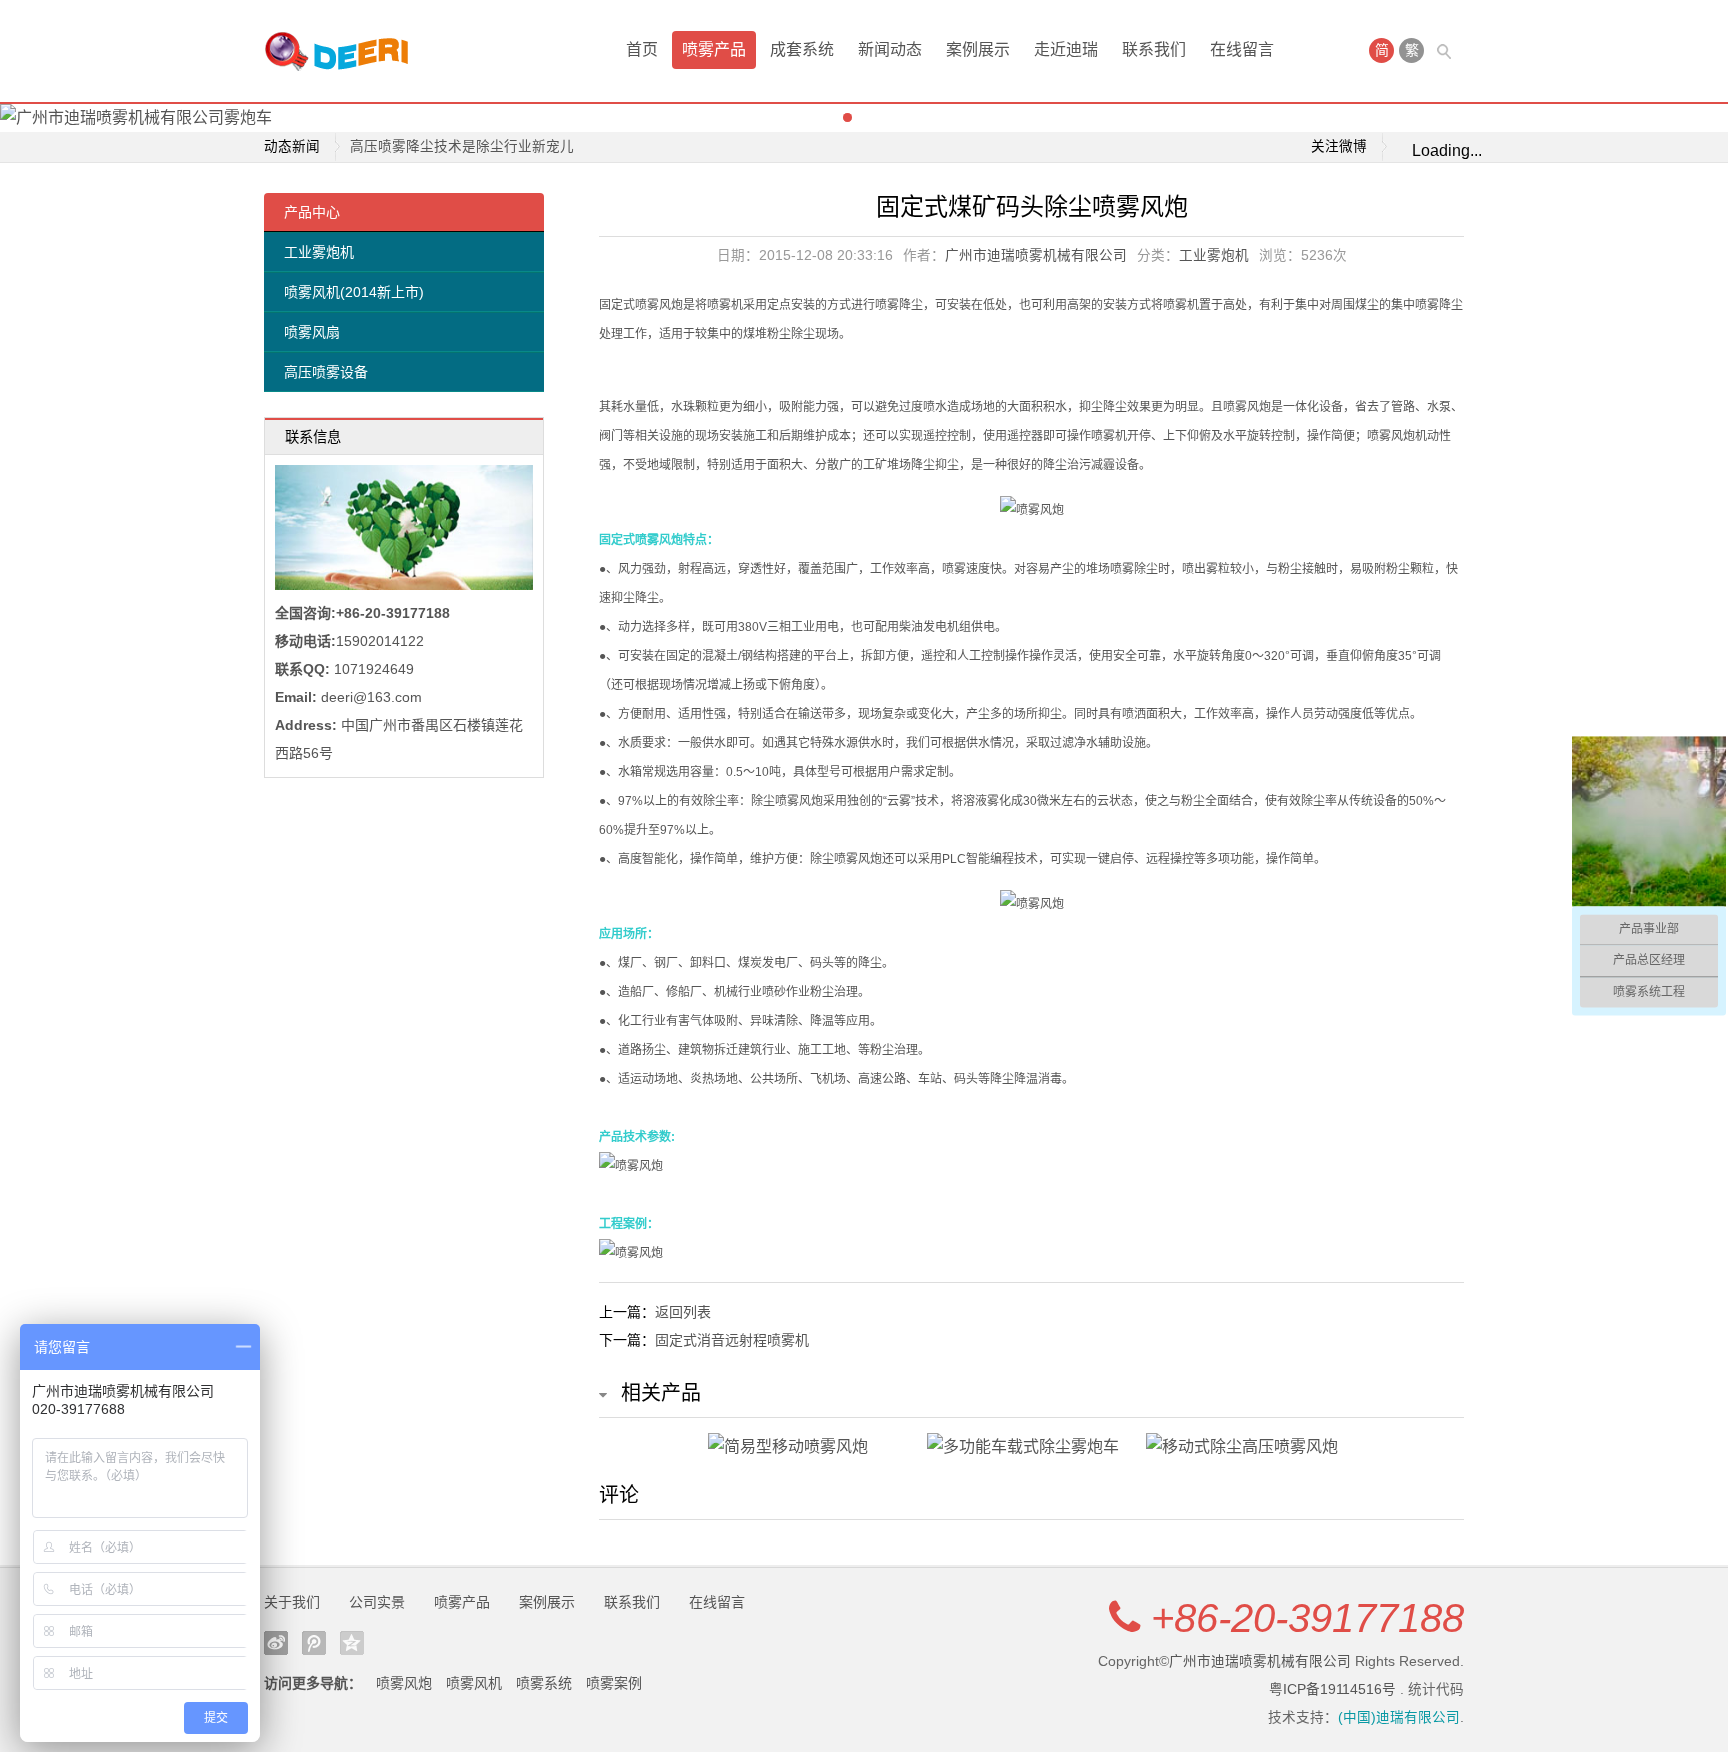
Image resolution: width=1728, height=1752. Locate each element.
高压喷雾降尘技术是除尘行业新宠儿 (462, 146)
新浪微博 (276, 1643)
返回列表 (683, 1312)
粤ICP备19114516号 (1332, 1689)
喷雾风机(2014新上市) (354, 292)
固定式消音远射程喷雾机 (732, 1340)
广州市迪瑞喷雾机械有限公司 (1036, 255)
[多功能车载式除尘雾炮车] (1031, 1447)
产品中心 (312, 212)
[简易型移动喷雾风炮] (812, 1447)
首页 (642, 49)
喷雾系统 (544, 1683)
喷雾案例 (614, 1683)
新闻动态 (890, 49)
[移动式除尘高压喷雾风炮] (1250, 1447)
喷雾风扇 (312, 332)
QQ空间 (352, 1643)
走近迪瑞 (1066, 49)
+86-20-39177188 (1307, 1618)
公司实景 (377, 1602)
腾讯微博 (314, 1643)
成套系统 (802, 49)
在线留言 (1242, 49)
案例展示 (978, 49)
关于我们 (292, 1602)
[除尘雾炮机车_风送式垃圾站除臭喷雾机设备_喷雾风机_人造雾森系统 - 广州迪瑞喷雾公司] (344, 51)
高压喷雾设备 (326, 372)
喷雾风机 (474, 1683)
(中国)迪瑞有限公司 (1399, 1717)
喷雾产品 (714, 49)
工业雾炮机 (319, 252)
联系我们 (1154, 49)
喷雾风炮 (404, 1683)
